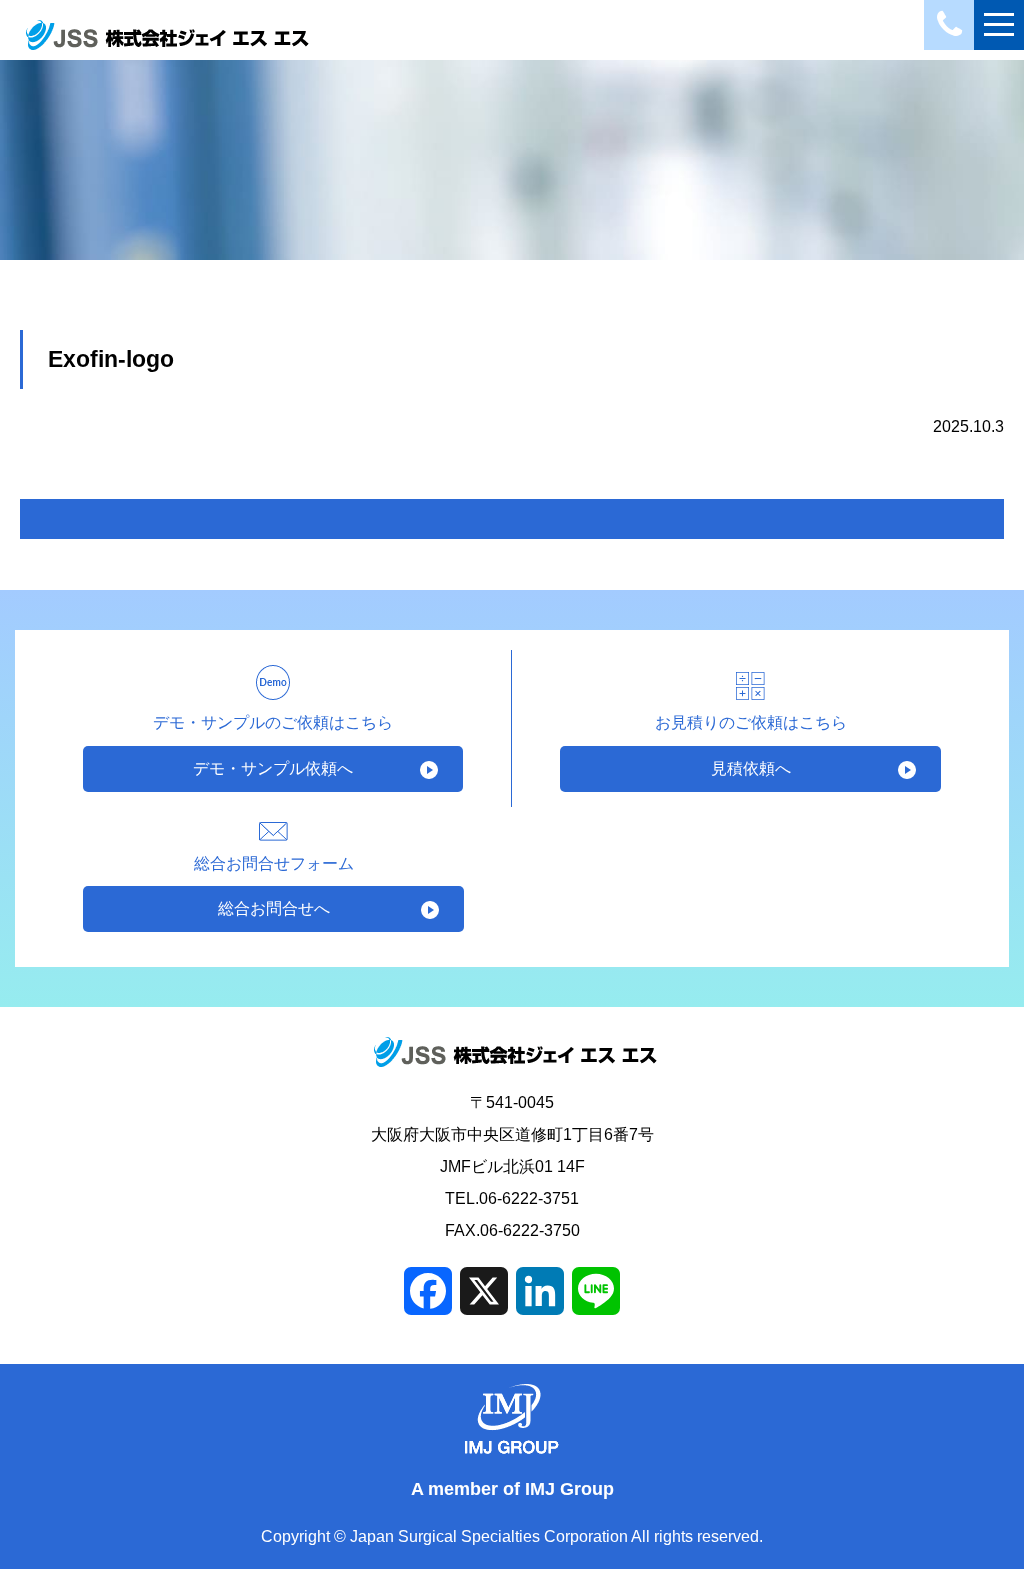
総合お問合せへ (274, 908)
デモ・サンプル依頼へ (273, 768)
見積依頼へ (751, 768)
